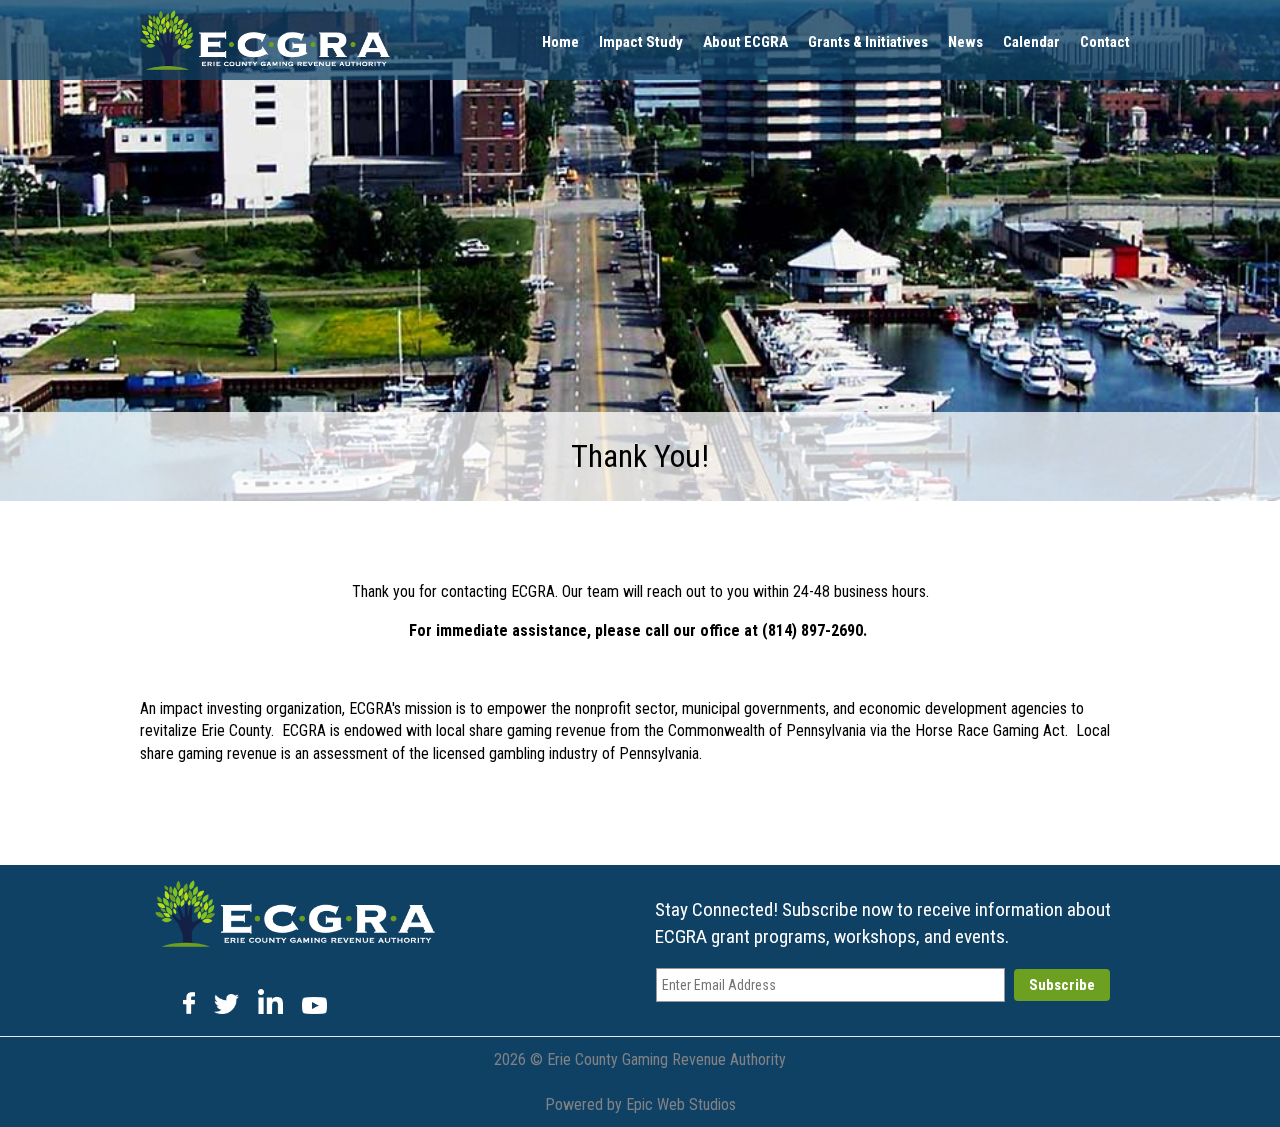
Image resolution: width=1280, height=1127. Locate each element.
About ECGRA (745, 42)
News (965, 42)
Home (560, 42)
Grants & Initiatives (868, 42)
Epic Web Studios (681, 1104)
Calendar (1031, 42)
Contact (1105, 42)
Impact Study (641, 42)
